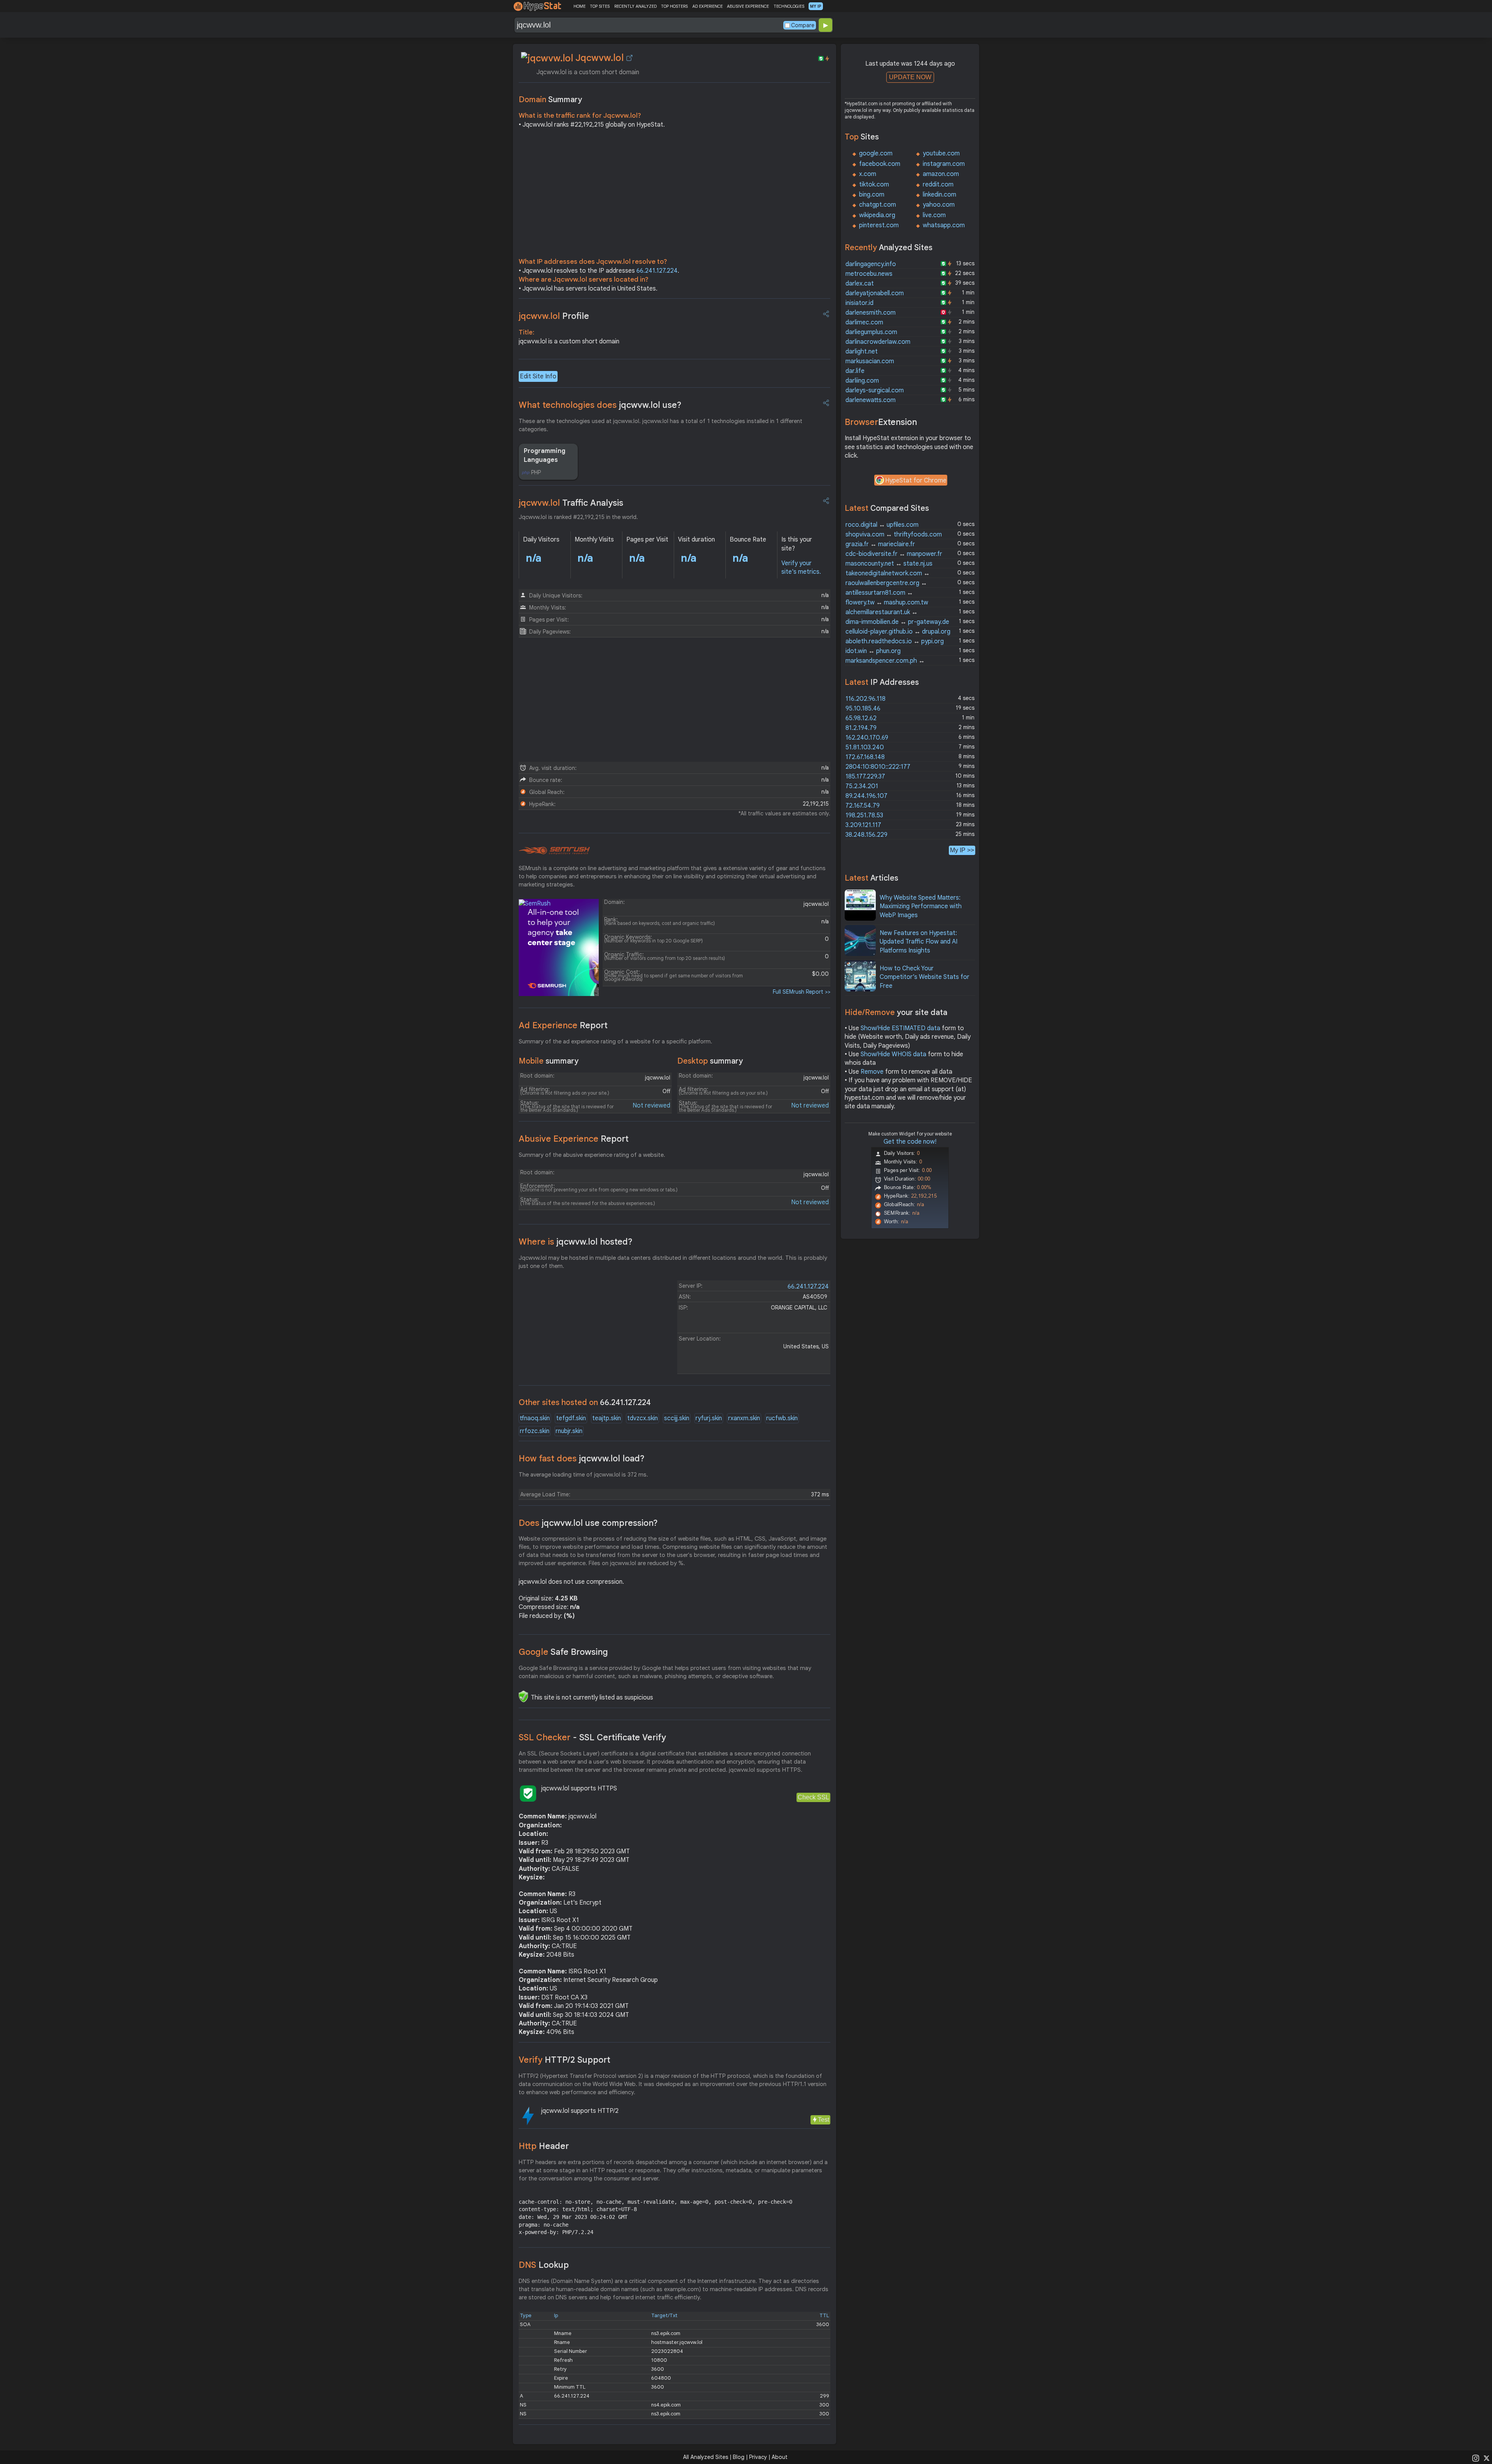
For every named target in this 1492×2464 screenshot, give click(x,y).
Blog (739, 2457)
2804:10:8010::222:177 (878, 767)
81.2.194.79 (861, 728)
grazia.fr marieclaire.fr (880, 544)
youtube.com (941, 153)
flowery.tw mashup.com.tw (887, 603)
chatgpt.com (878, 205)
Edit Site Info (538, 376)
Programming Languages (545, 455)
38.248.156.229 (866, 835)
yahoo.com (939, 205)
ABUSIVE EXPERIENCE (748, 6)
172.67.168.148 (865, 757)
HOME (580, 6)
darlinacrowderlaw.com (878, 342)
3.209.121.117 (863, 825)
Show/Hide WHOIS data (893, 1054)
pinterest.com (879, 225)
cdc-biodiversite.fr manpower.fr (894, 554)
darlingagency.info (871, 264)
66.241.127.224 (657, 271)
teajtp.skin (607, 1418)
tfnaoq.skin (535, 1418)
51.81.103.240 (865, 747)
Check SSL (813, 1797)
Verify (565, 2060)
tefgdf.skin (571, 1418)
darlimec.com (864, 322)
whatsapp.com (944, 225)
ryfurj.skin (709, 1418)
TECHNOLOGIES (789, 6)
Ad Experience (563, 1025)
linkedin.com (939, 195)
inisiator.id (859, 303)
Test (824, 2120)
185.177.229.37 (865, 777)
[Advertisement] (675, 195)
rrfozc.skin (535, 1431)
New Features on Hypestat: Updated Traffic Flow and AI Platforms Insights (919, 942)
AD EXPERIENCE (708, 6)
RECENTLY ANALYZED (635, 6)
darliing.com (862, 381)
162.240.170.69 (867, 738)
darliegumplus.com (871, 332)
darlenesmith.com (871, 313)
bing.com (872, 195)
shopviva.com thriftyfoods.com (894, 535)
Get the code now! (910, 1142)
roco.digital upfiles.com (882, 525)
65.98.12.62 (861, 718)
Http (544, 2146)
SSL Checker (592, 1737)
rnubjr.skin (569, 1431)
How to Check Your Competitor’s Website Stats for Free (925, 977)
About (780, 2457)
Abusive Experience (574, 1139)
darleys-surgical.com (875, 390)
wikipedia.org (877, 215)
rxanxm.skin (744, 1418)
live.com (934, 215)
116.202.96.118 (865, 699)
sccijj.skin (677, 1418)
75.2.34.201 (862, 786)
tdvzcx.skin (642, 1418)
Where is (576, 1242)
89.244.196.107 (866, 796)
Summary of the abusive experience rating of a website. (592, 1155)
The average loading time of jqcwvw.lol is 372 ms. (583, 1475)
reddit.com (938, 185)
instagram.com (944, 164)
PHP (536, 472)
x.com (868, 174)
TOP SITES (600, 6)
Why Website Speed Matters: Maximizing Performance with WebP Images (921, 906)
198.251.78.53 (864, 815)
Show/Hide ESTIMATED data (900, 1028)
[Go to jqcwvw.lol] (629, 58)
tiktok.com (874, 185)
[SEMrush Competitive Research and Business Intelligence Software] (554, 851)
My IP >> (962, 850)
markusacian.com (870, 361)
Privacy (758, 2457)
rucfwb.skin (782, 1418)
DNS (544, 2265)
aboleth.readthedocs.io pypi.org (895, 641)
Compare (803, 25)
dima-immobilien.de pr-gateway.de (897, 622)
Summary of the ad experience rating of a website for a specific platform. (615, 1041)
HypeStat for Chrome (916, 481)
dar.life (855, 371)
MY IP (816, 6)
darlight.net (862, 352)
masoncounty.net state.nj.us (889, 564)
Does (588, 1523)
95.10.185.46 (863, 709)
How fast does (582, 1458)
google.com (876, 153)
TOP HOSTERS (674, 6)
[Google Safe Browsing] (523, 1696)
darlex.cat (860, 284)
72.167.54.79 (863, 806)
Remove (872, 1072)
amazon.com (941, 174)
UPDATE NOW (910, 77)
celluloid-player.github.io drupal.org (898, 632)
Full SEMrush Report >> (802, 992)
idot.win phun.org (873, 651)
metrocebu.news (869, 274)
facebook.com (880, 164)
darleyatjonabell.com (875, 293)
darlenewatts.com (871, 400)
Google (563, 1652)
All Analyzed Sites (706, 2457)
